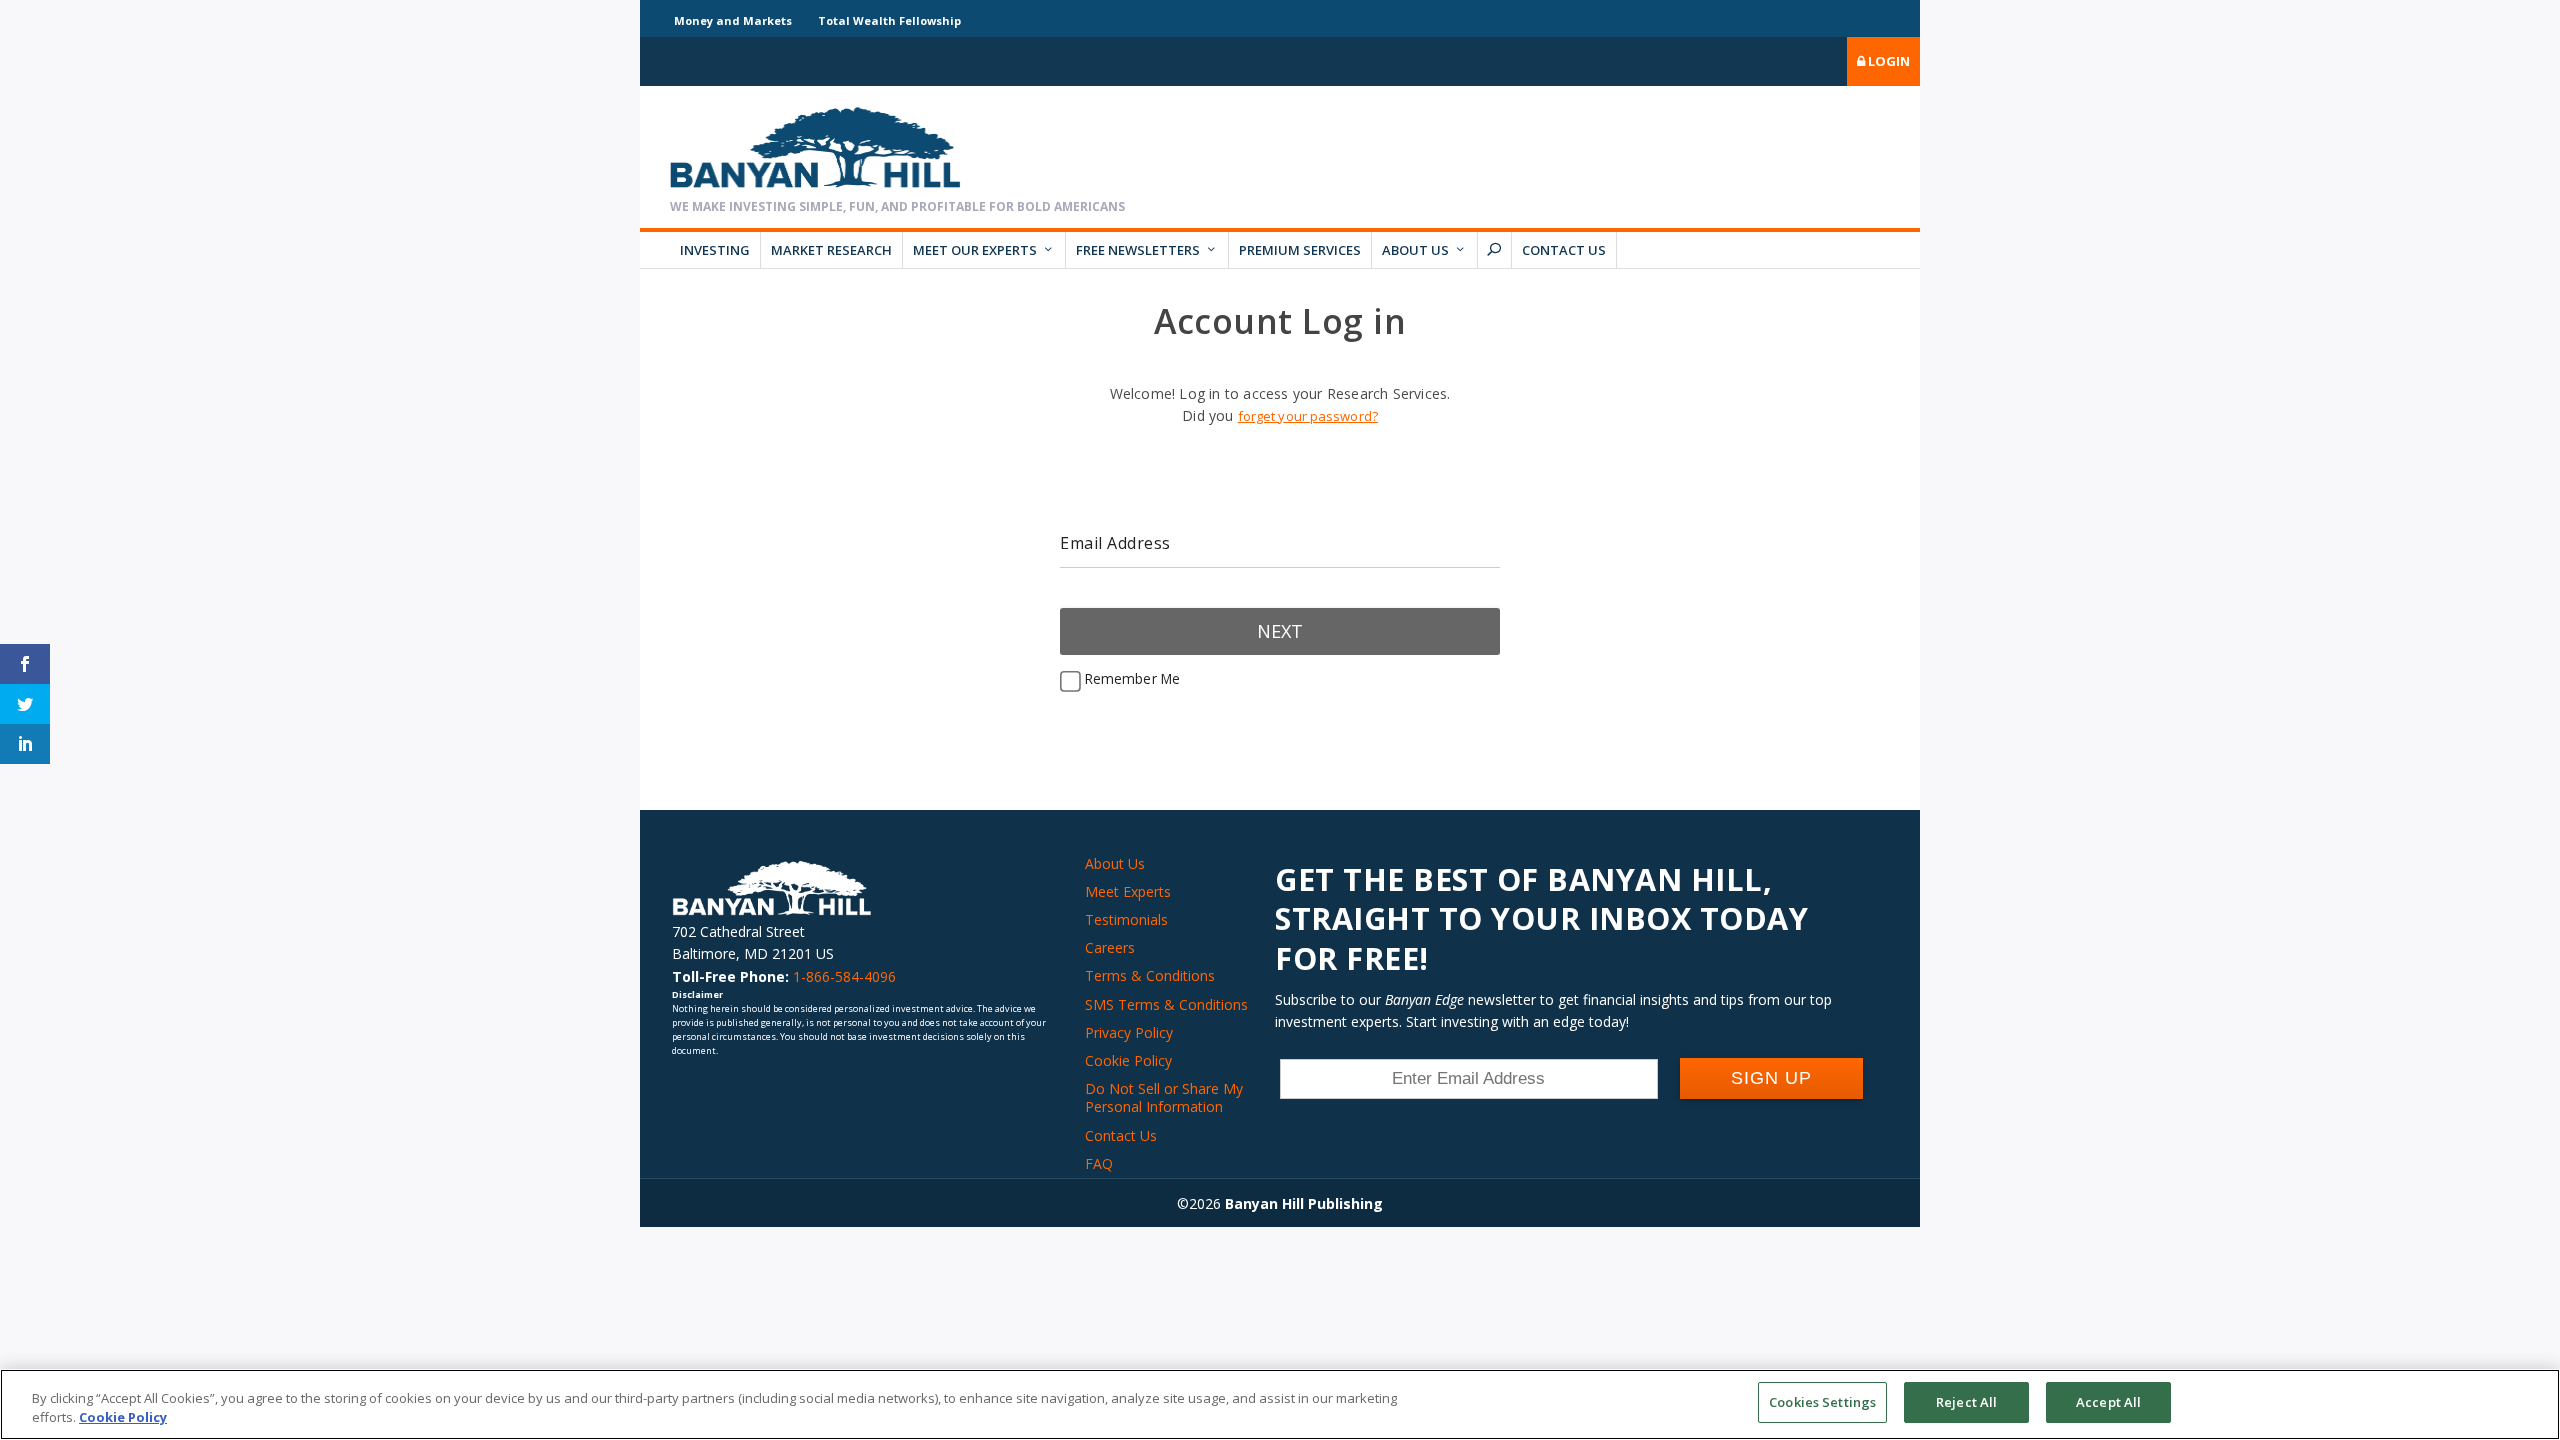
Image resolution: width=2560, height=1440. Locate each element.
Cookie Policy (1128, 1060)
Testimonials (1126, 919)
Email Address (1115, 543)
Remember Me (1130, 678)
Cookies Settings (1822, 1402)
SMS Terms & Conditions (1166, 1004)
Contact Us (1564, 250)
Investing (715, 250)
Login (1887, 61)
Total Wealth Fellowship (889, 20)
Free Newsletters (1138, 250)
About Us (1415, 250)
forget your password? (1308, 416)
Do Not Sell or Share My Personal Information (1164, 1097)
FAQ (1099, 1163)
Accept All (2108, 1402)
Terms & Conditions (1150, 975)
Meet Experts (1128, 891)
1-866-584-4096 (844, 976)
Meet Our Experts (975, 250)
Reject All (1966, 1402)
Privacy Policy (1129, 1032)
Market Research (831, 250)
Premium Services (1300, 250)
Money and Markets (733, 20)
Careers (1110, 947)
